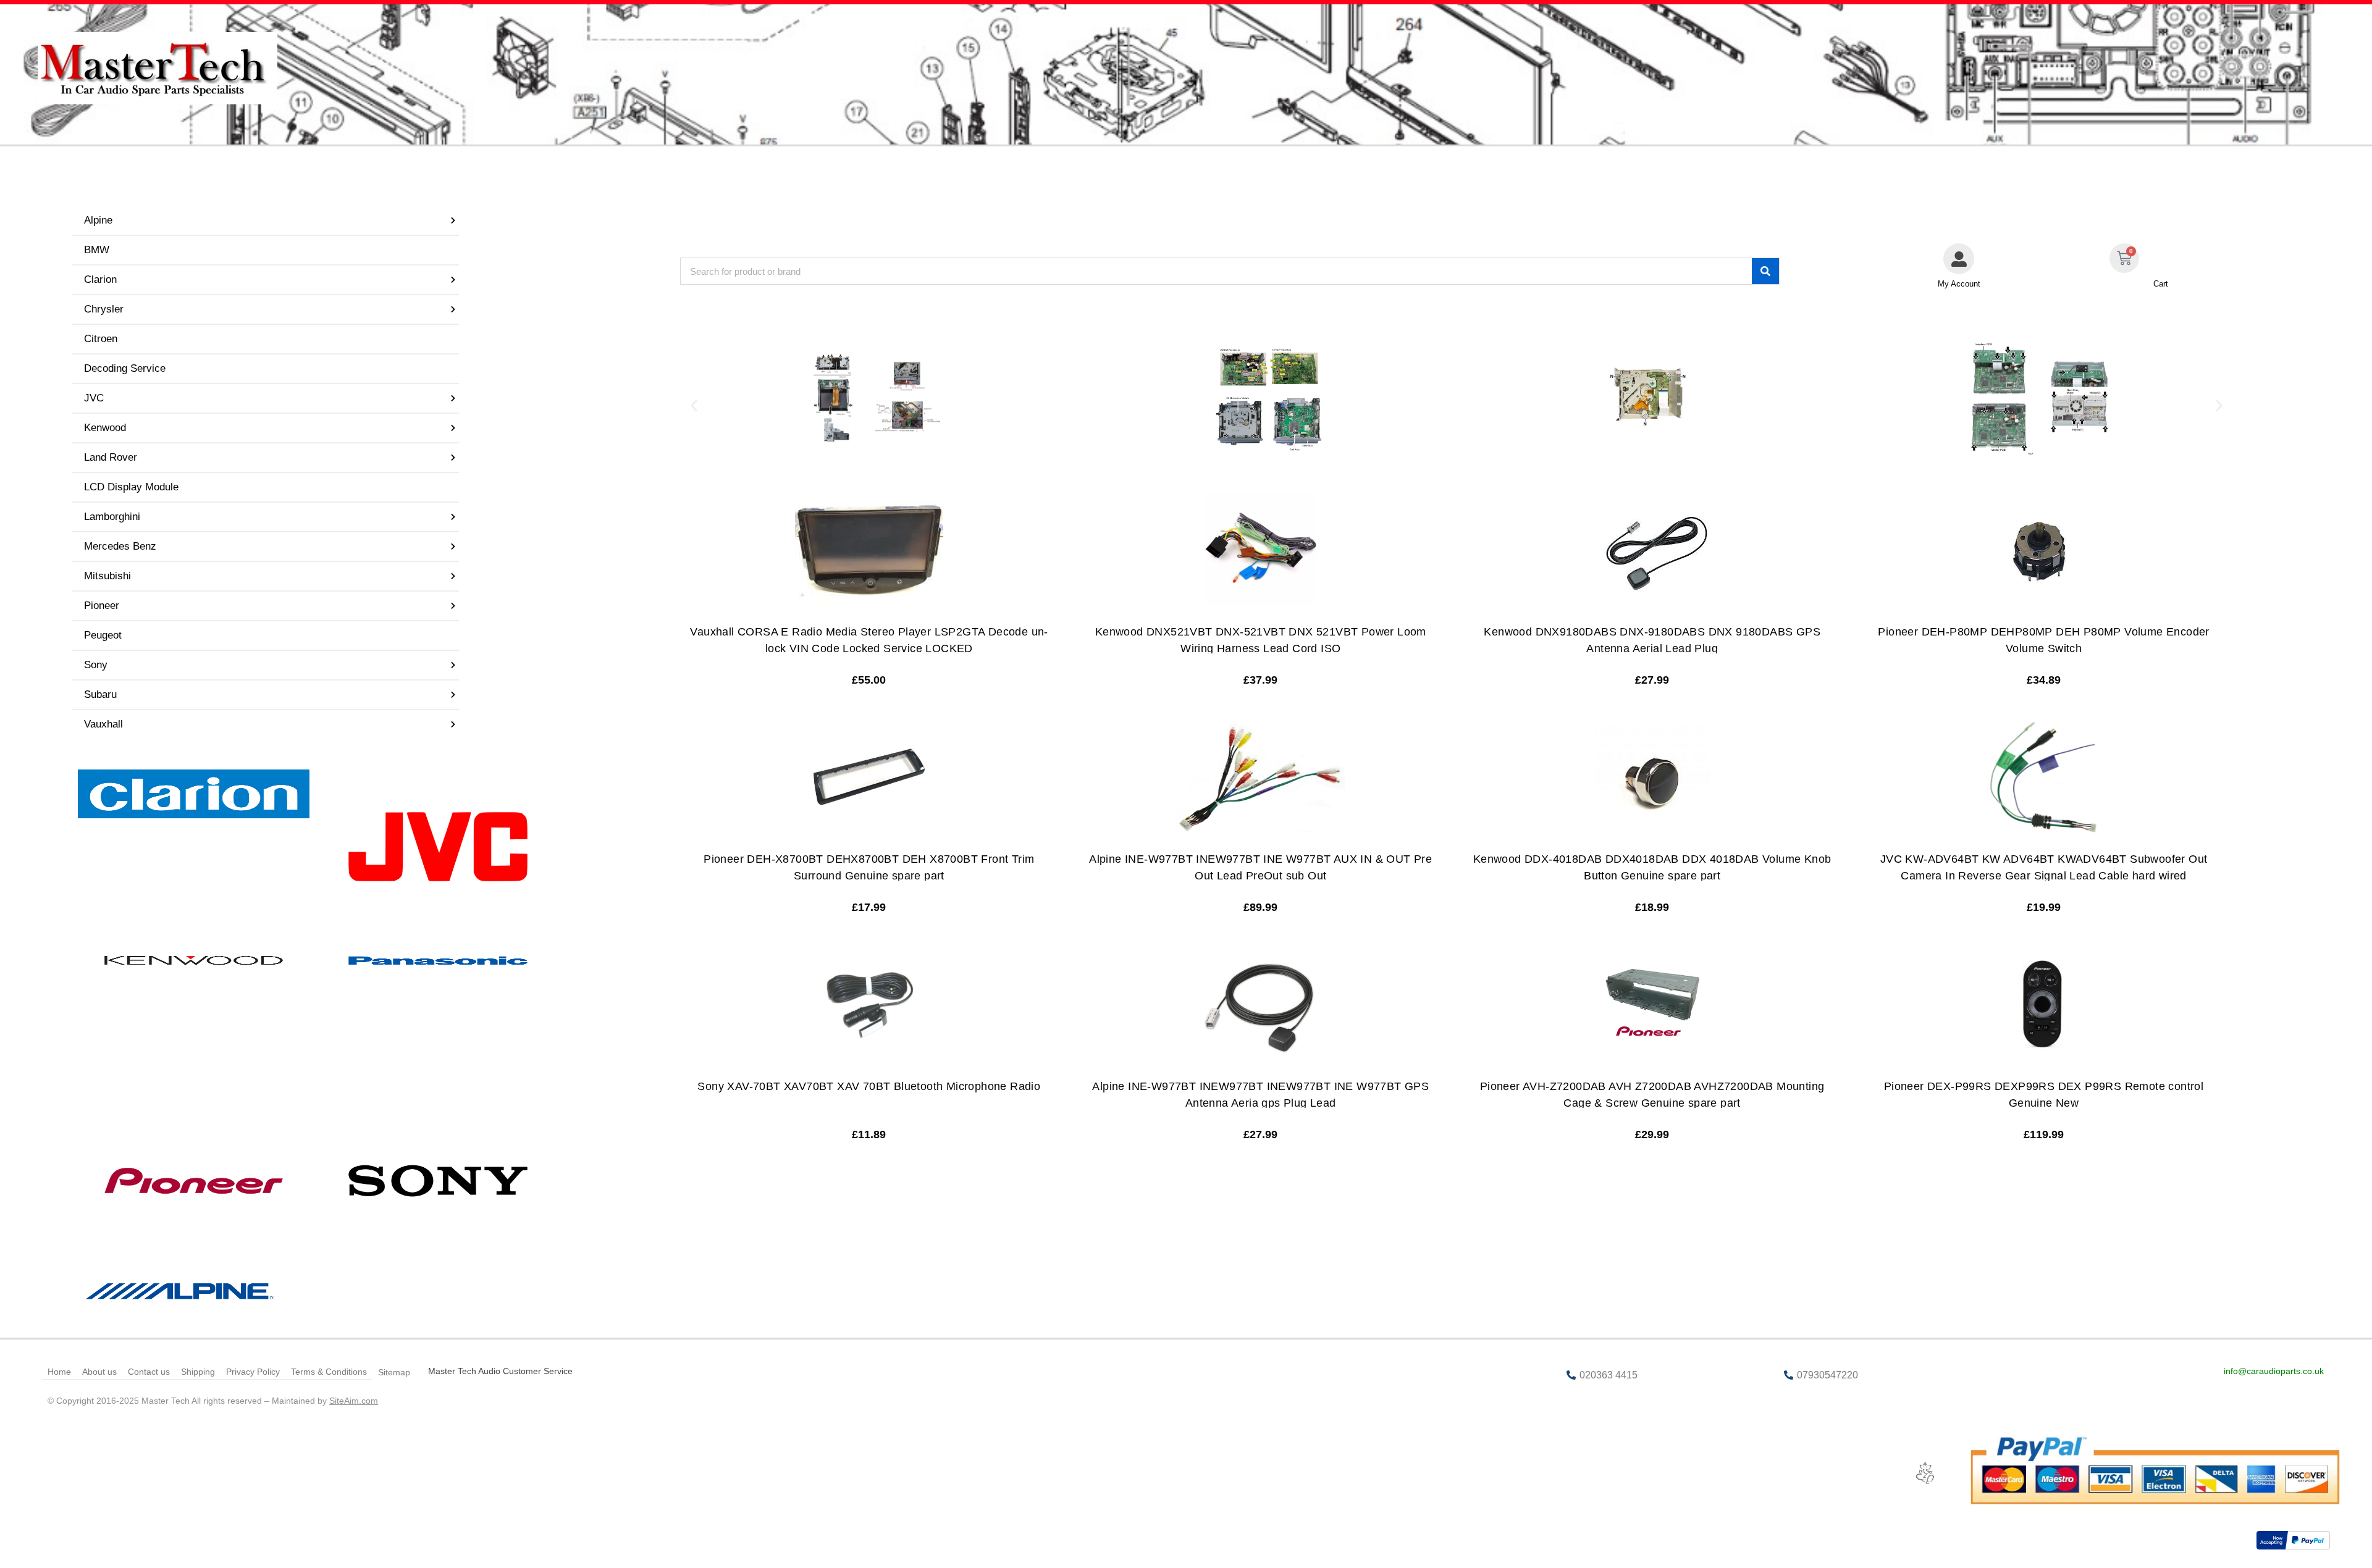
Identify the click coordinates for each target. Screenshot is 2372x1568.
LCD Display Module (131, 487)
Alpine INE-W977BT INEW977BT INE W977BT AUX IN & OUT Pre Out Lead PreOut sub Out (1260, 867)
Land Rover (111, 457)
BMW (97, 250)
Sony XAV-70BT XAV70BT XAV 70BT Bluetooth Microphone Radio (869, 1086)
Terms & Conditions (329, 1372)
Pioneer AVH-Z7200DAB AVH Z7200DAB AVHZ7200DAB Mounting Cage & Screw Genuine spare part (1652, 1095)
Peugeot (103, 635)
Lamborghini (112, 517)
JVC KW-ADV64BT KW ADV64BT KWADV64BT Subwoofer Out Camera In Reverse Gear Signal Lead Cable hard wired (2044, 867)
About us (99, 1372)
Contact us (149, 1372)
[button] (694, 406)
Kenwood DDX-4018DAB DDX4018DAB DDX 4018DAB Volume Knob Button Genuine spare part (1652, 867)
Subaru (100, 694)
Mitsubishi (107, 576)
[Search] (1765, 271)
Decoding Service (125, 368)
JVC (94, 398)
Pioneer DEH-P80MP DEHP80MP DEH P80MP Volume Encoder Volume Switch (2043, 640)
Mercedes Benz (120, 546)
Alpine (98, 220)
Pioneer (102, 606)
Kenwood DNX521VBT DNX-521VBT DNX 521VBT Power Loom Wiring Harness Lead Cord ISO (1261, 640)
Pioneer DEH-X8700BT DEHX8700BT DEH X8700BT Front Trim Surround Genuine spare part (869, 867)
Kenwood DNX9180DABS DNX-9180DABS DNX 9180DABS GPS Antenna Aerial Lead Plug (1652, 640)
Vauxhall (103, 724)
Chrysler (104, 309)
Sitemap (394, 1372)
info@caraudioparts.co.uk (2274, 1371)
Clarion (100, 279)
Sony (96, 665)
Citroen (101, 339)
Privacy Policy (253, 1372)
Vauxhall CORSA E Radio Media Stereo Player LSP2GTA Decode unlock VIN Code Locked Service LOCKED (869, 640)
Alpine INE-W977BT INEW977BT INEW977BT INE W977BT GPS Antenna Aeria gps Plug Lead (1260, 1095)
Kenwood (105, 428)
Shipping (198, 1372)
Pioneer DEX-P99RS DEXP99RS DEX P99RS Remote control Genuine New (2044, 1095)
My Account (1959, 284)
